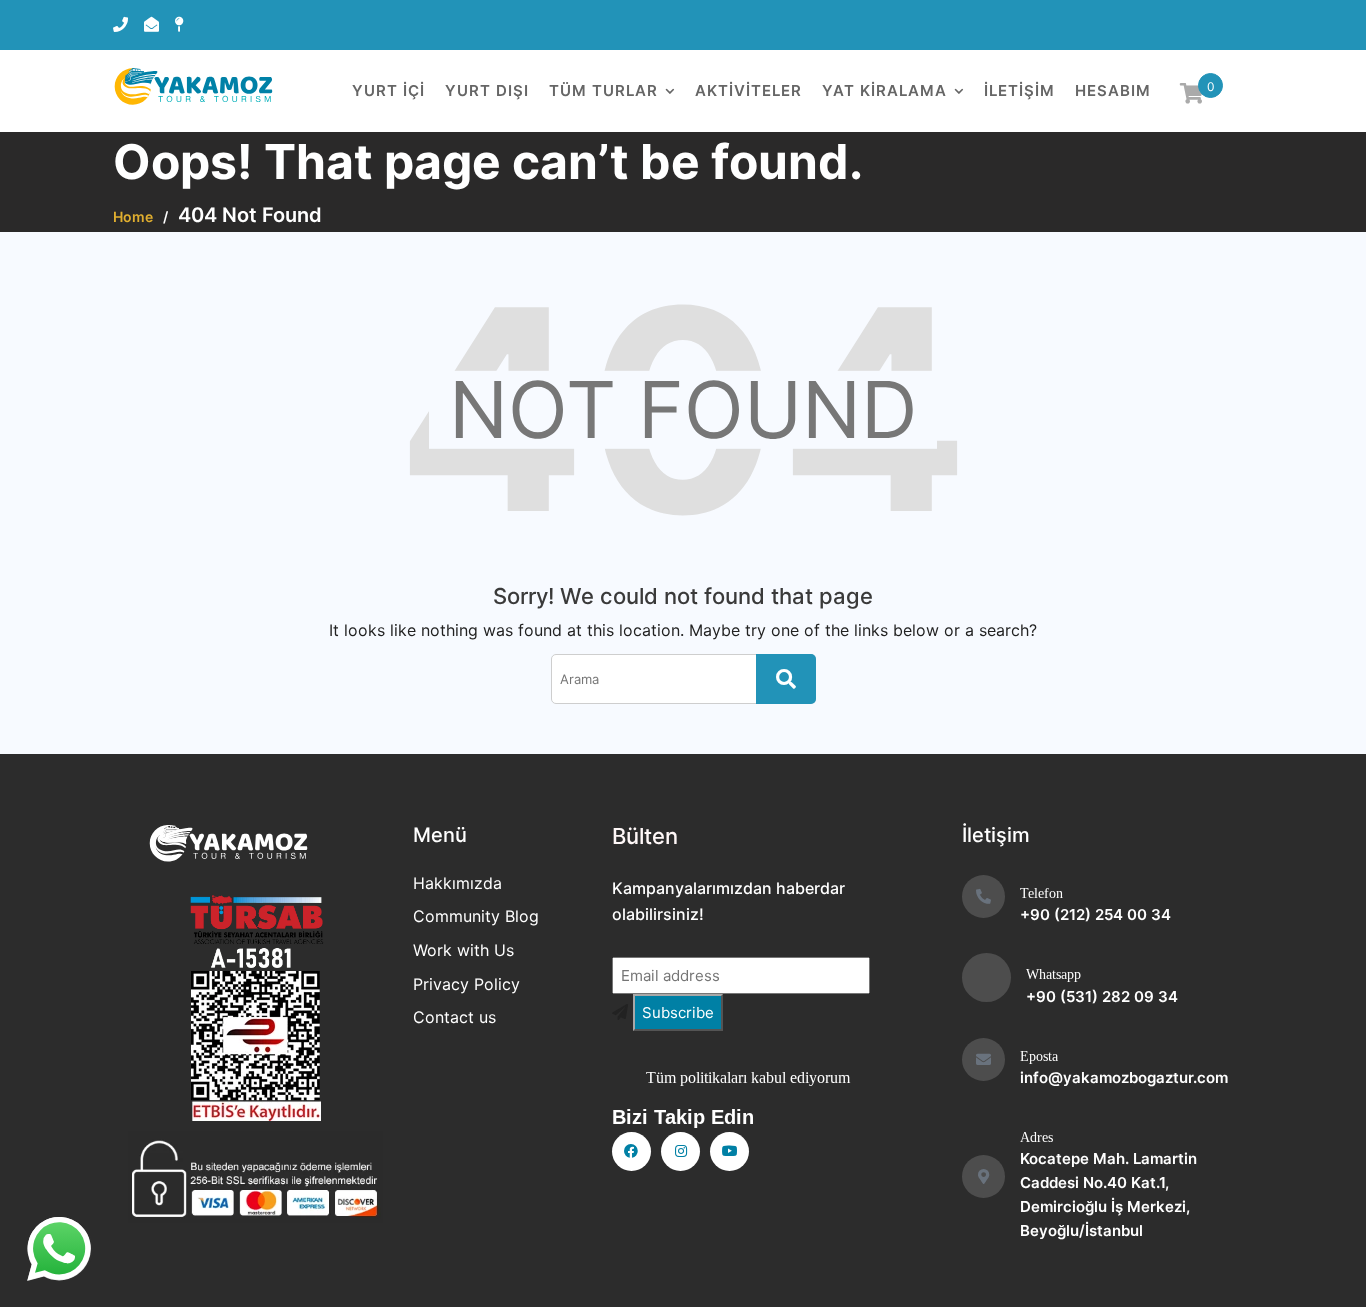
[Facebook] (631, 1151)
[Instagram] (680, 1151)
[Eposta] (983, 1059)
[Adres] (983, 1176)
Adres (1036, 1137)
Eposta (1039, 1056)
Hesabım (1113, 90)
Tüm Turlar (603, 90)
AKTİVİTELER (748, 90)
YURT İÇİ (388, 90)
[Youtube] (729, 1151)
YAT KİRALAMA (884, 90)
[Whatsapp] (986, 977)
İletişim (1019, 90)
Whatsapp (1053, 974)
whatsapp (59, 1242)
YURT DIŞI (487, 90)
